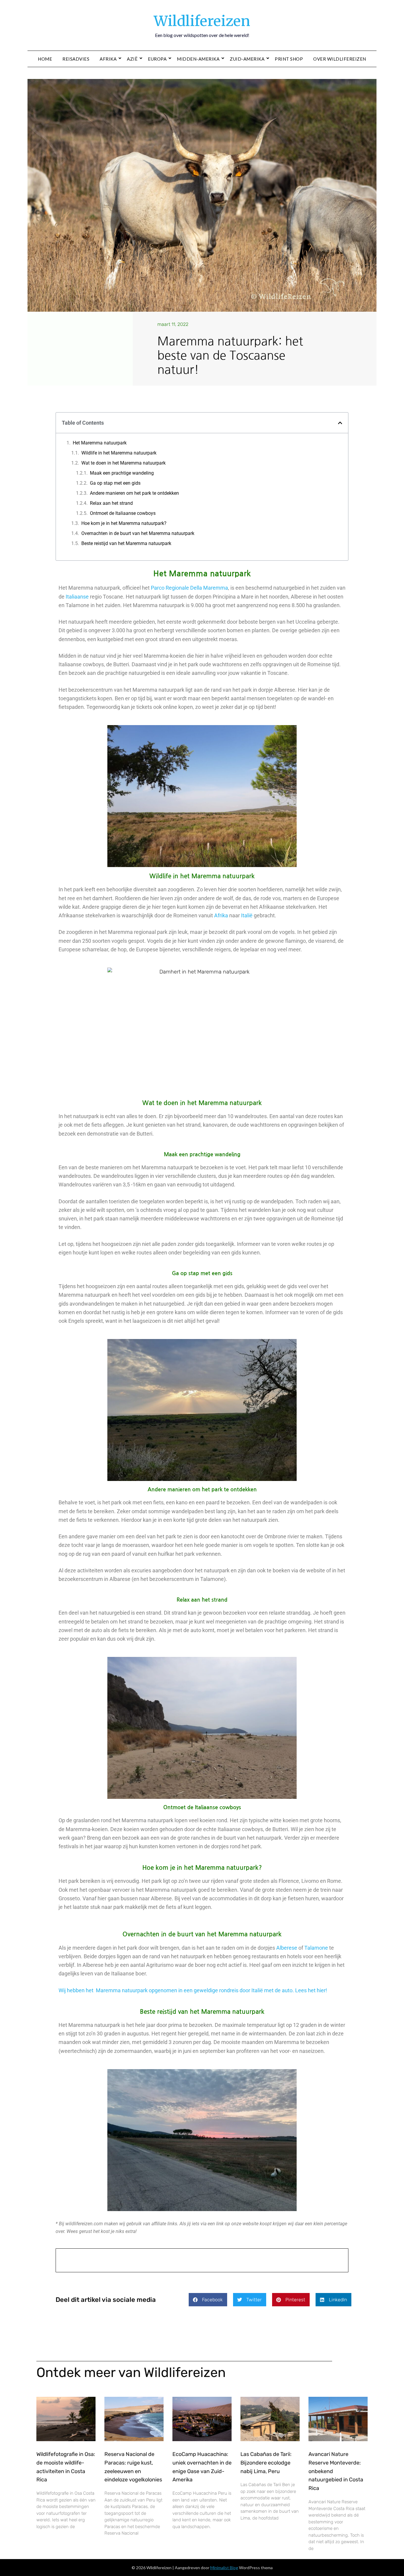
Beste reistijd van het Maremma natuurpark (126, 543)
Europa (157, 59)
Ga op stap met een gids (115, 483)
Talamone (316, 1948)
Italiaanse (77, 597)
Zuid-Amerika (247, 59)
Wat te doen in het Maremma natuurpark (123, 463)
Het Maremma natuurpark (100, 443)
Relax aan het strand (111, 503)
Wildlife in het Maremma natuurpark (119, 453)
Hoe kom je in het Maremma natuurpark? (124, 523)
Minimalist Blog (224, 2568)
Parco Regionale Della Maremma (189, 588)
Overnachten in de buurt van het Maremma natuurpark (138, 533)
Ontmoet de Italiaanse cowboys (123, 513)
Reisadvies (76, 59)
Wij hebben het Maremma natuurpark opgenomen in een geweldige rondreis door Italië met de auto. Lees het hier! (193, 1990)
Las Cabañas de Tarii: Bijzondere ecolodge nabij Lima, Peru (266, 2463)
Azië (132, 59)
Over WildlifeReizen (340, 59)
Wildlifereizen (202, 21)
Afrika (108, 59)
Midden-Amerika (198, 59)
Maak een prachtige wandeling (122, 473)
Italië (247, 915)
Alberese (287, 1948)
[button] (340, 423)
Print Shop (289, 59)
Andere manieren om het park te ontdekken (134, 493)
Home (45, 59)
